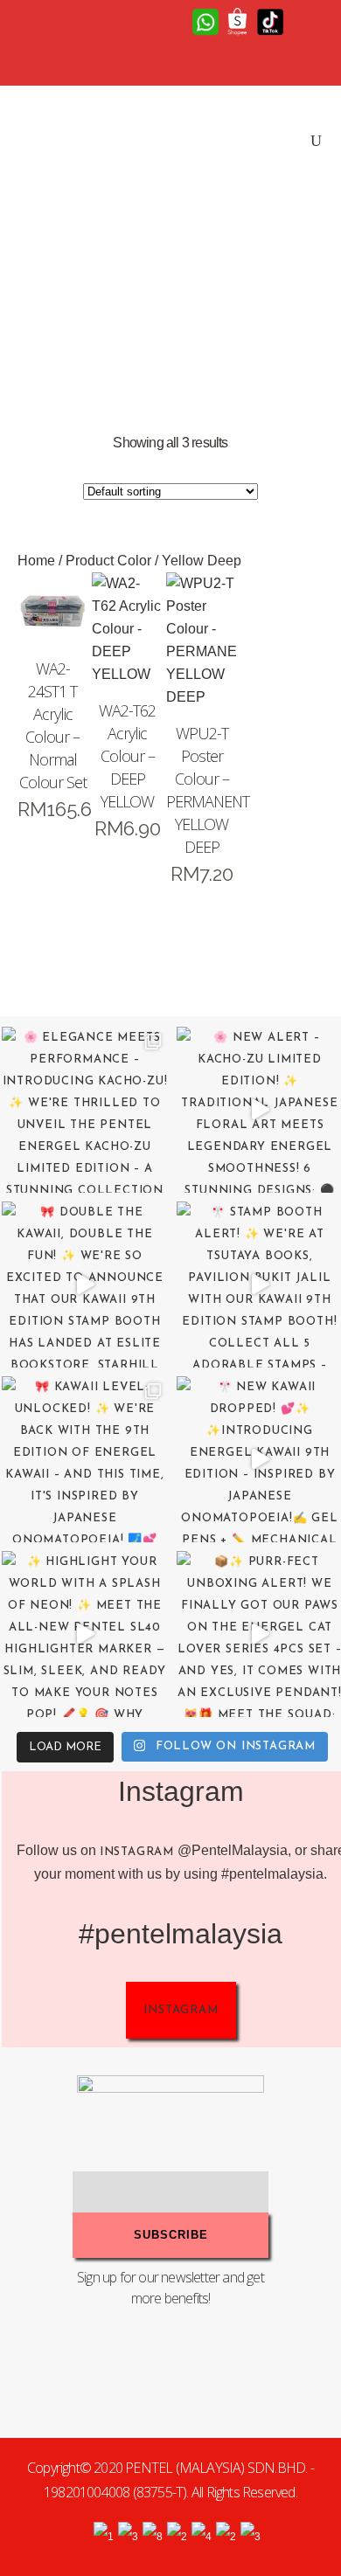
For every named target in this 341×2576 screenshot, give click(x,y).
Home (36, 561)
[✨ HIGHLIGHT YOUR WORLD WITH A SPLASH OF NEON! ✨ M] (85, 1634)
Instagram (137, 1852)
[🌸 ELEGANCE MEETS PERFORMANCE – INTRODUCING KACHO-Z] (85, 1110)
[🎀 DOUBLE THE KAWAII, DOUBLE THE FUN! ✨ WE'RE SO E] (85, 1285)
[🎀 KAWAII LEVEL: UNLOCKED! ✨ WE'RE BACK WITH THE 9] (85, 1459)
